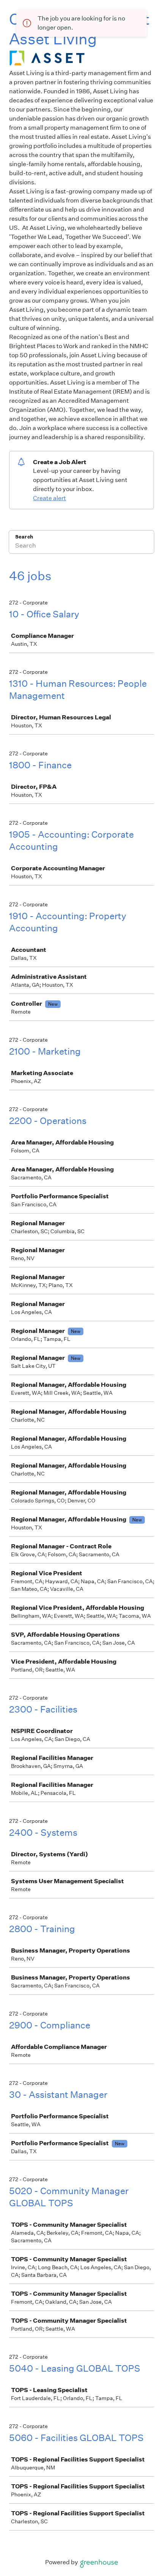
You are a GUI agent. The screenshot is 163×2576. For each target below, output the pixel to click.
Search (24, 537)
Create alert (49, 498)
